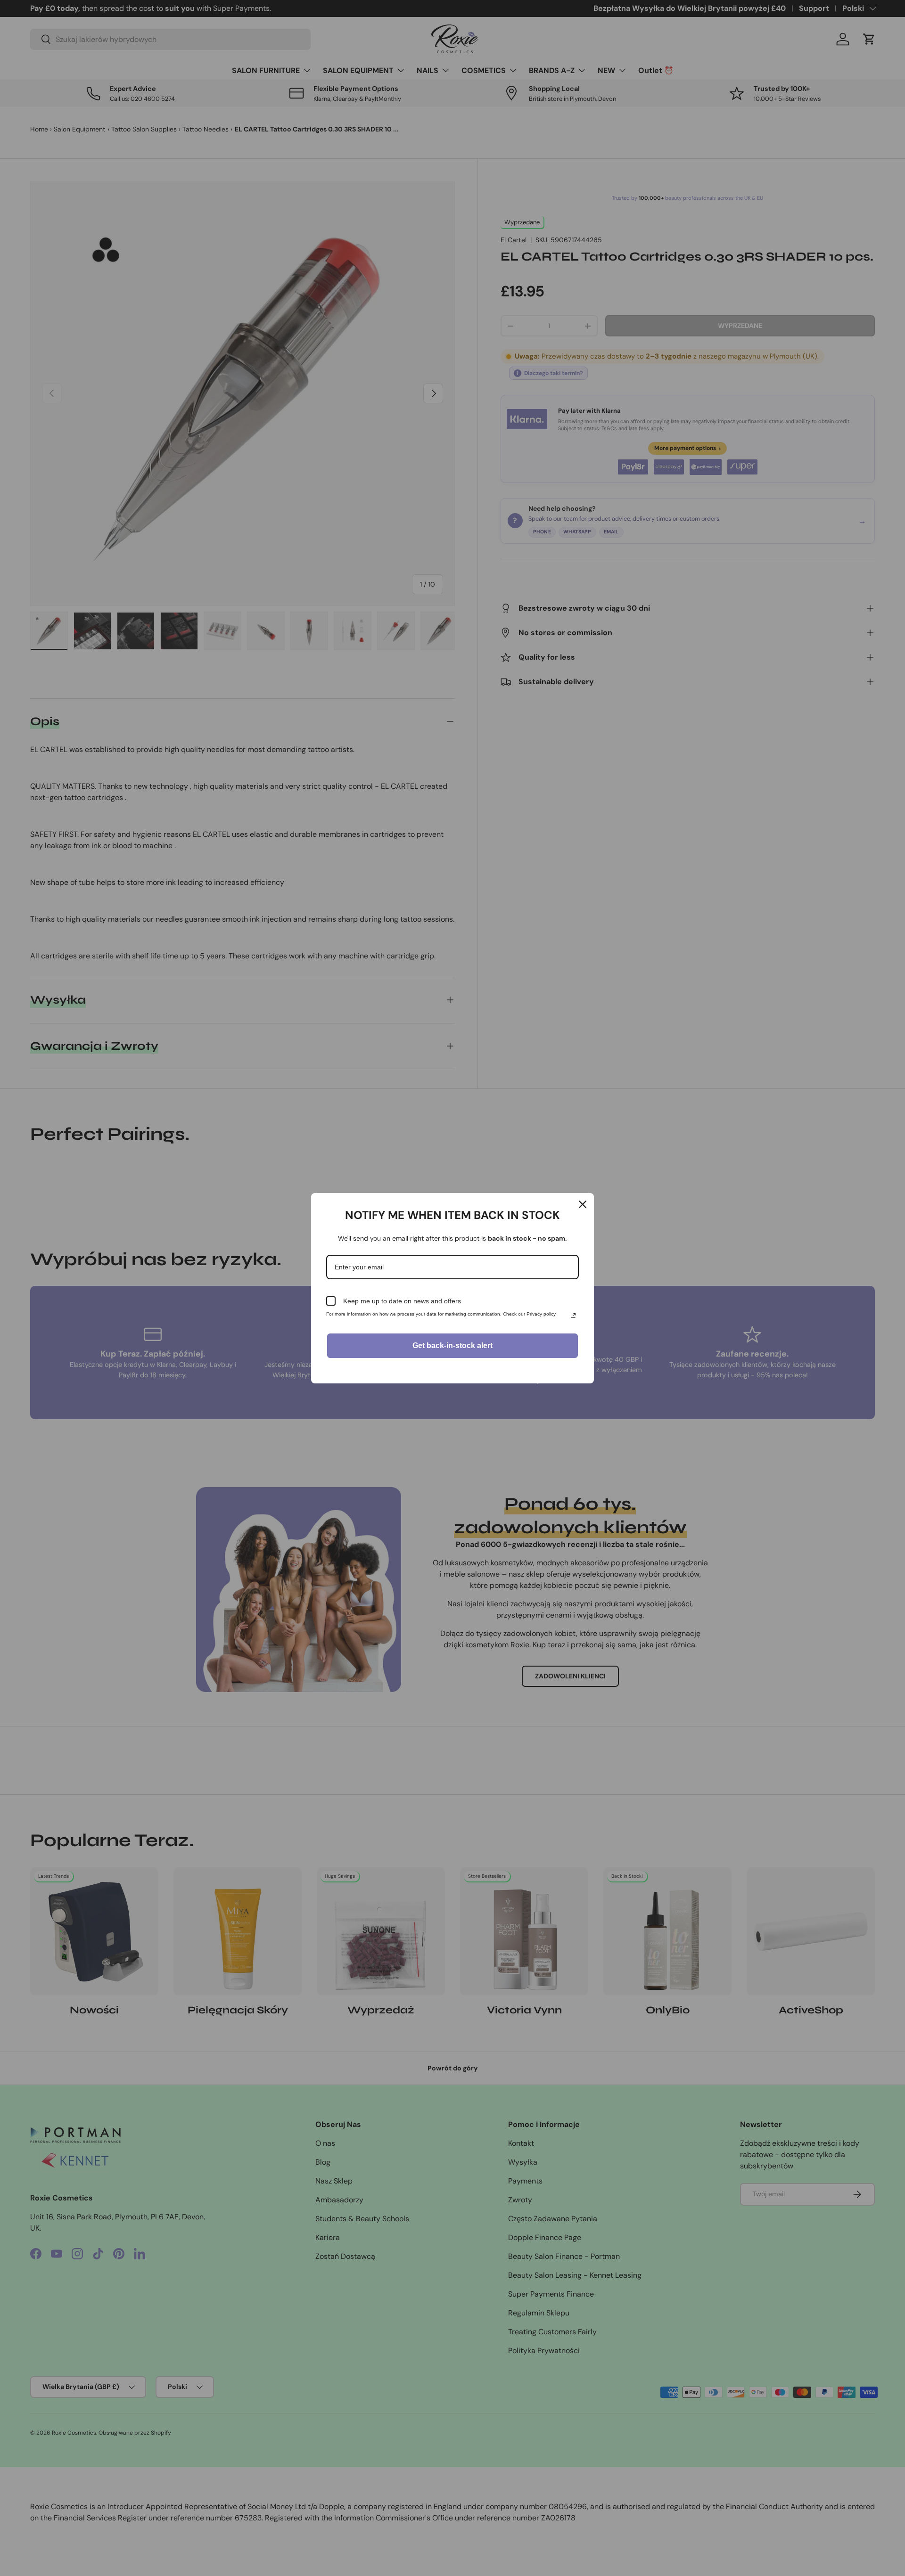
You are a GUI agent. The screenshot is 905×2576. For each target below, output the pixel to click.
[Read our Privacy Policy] (573, 1316)
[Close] (583, 1204)
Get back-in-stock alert (452, 1345)
